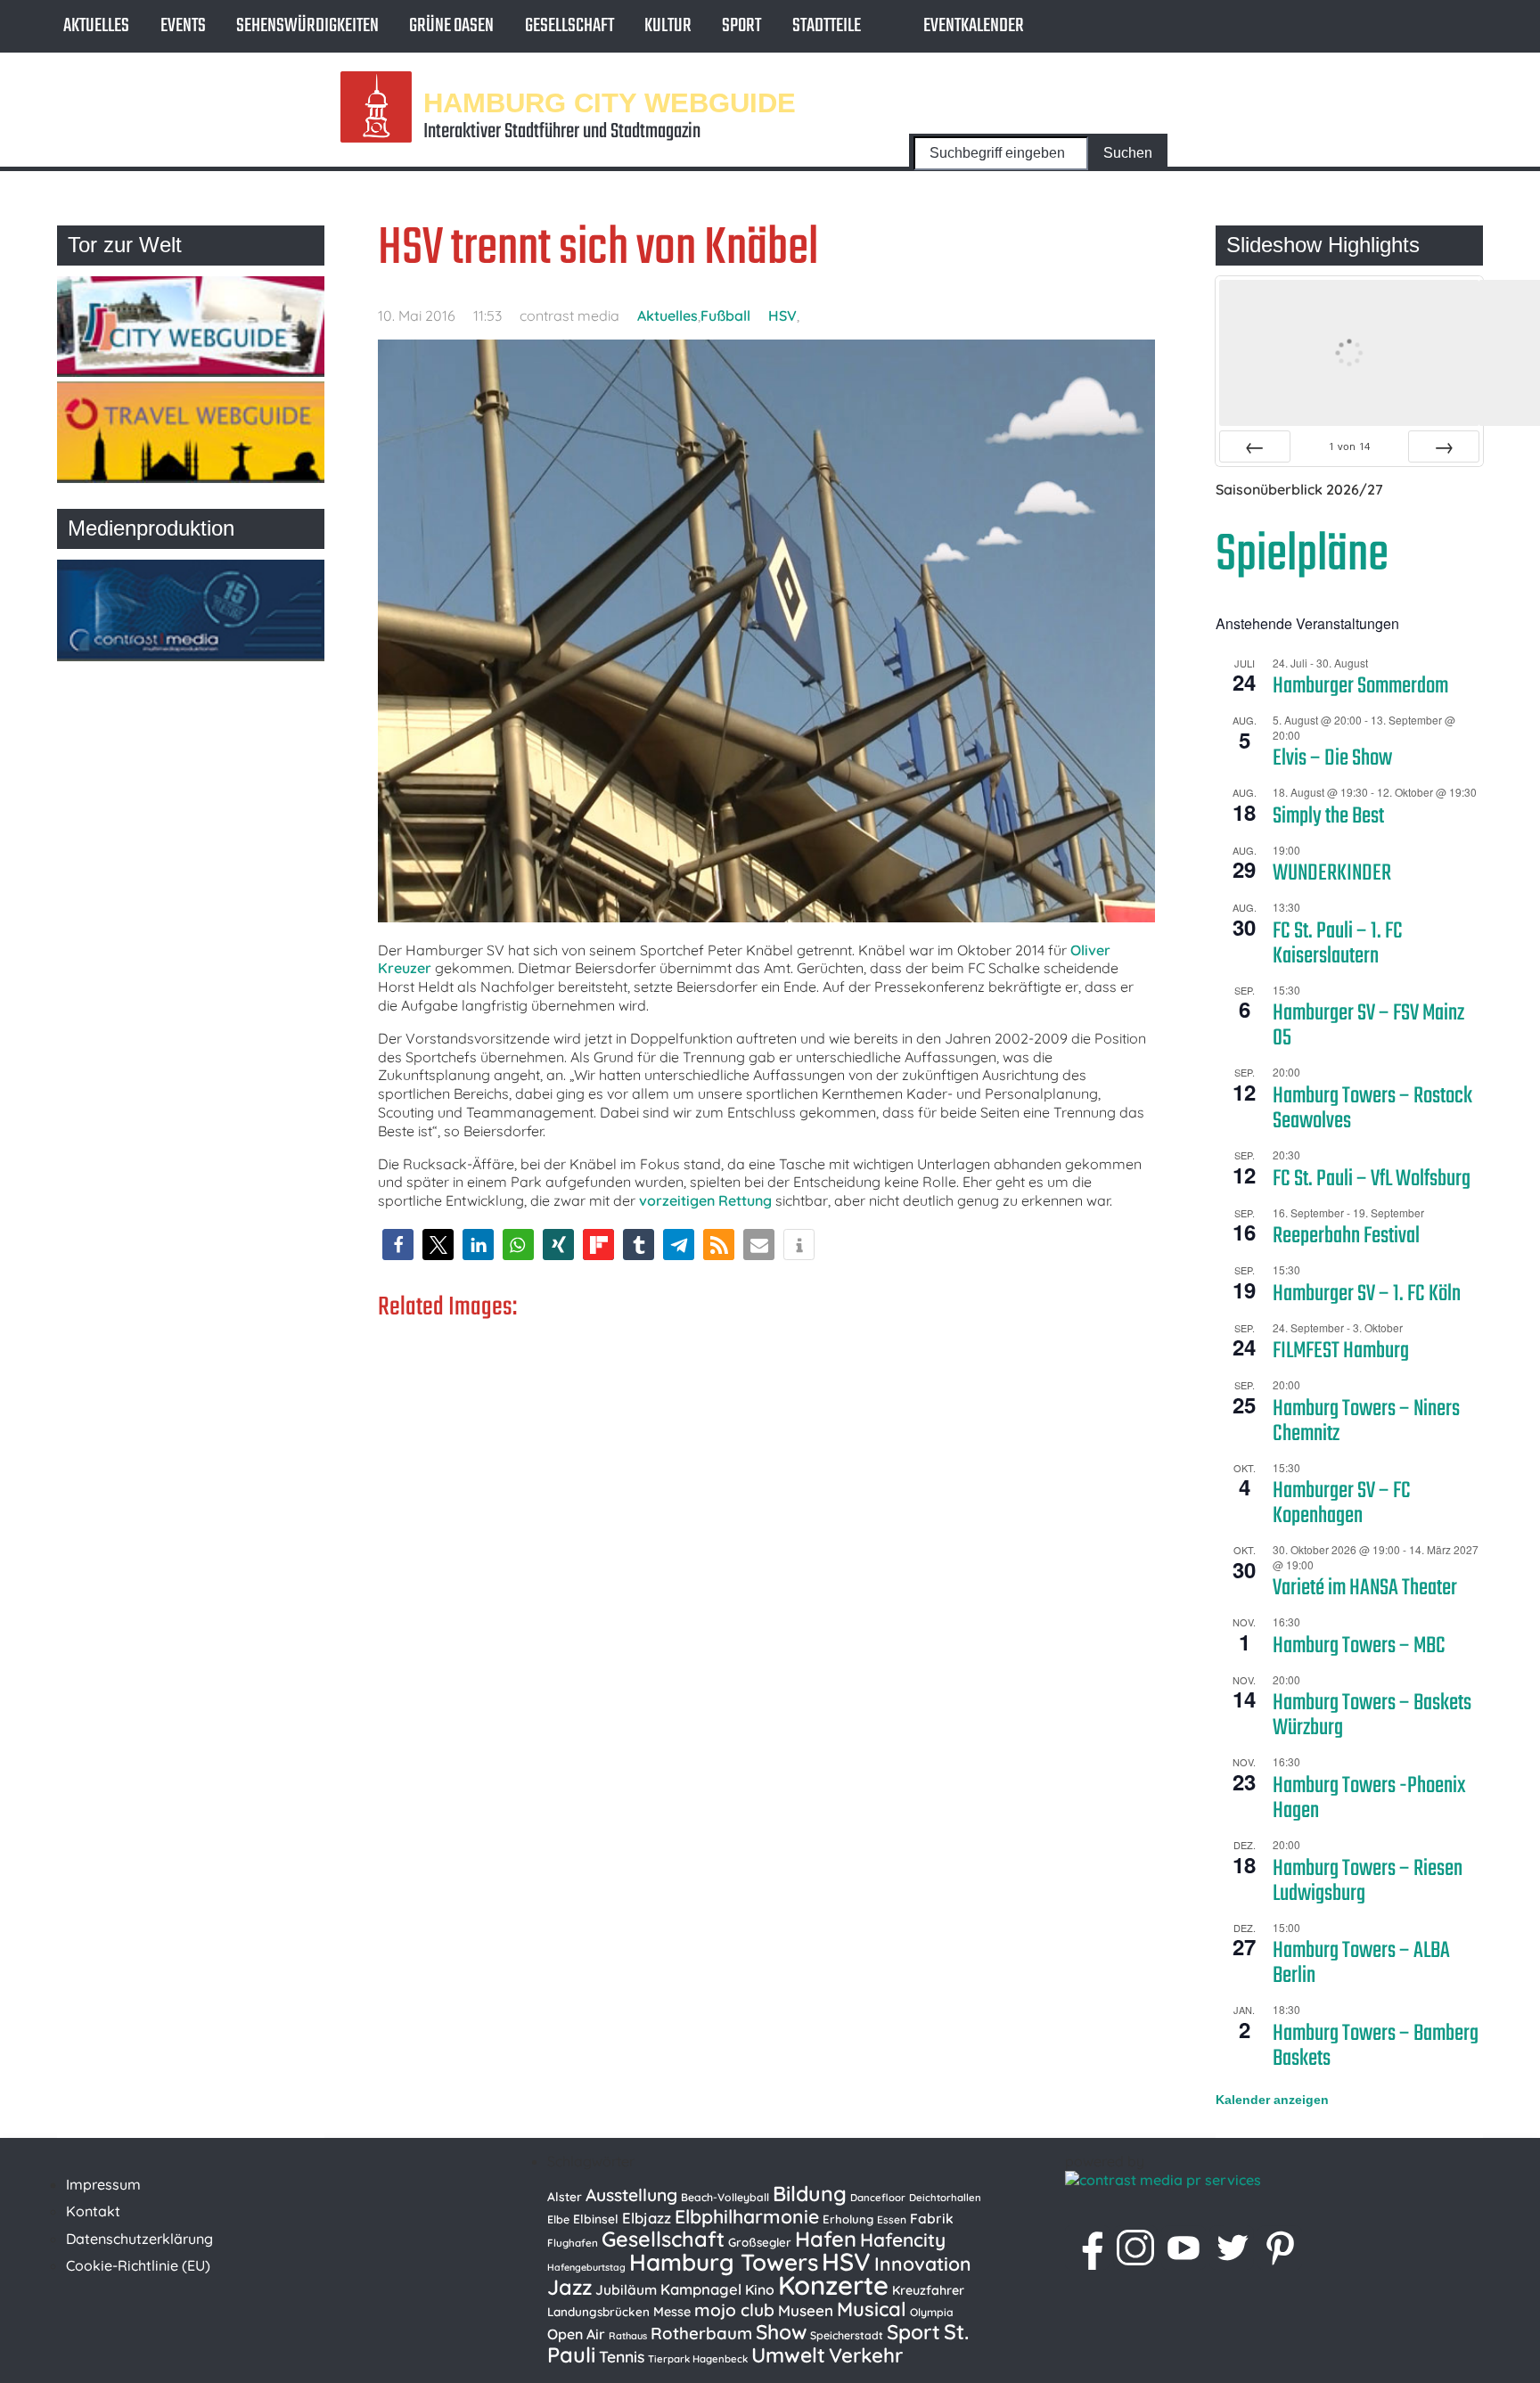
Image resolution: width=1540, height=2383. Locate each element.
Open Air (576, 2334)
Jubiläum (626, 2289)
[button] (398, 1245)
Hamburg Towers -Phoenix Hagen (1369, 1798)
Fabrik (932, 2218)
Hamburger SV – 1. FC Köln (1367, 1294)
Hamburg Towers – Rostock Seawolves (1372, 1109)
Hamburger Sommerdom (1360, 686)
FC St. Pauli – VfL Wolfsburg (1372, 1179)
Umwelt (788, 2355)
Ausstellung (631, 2195)
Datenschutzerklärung (139, 2239)
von (1349, 446)
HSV (782, 315)
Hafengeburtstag (586, 2267)
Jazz (569, 2287)
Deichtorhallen (945, 2198)
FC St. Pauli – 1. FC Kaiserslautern (1338, 944)
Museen (806, 2310)
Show (781, 2332)
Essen (892, 2219)
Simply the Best (1328, 816)
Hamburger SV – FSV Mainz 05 (1368, 1026)
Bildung (810, 2194)
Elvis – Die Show (1332, 758)
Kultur (668, 26)
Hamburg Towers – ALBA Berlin (1361, 1963)
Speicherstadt (847, 2335)
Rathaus (628, 2336)
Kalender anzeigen (1272, 2100)
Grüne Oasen (451, 26)
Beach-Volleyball (725, 2197)
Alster (565, 2196)
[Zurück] (1255, 446)
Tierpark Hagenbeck (698, 2359)
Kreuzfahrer (928, 2290)
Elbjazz (647, 2218)
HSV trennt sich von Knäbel (598, 249)
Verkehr (866, 2355)
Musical (872, 2309)
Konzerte (833, 2285)
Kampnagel (701, 2289)
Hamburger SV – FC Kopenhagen (1342, 1503)
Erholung (848, 2219)
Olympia (932, 2312)
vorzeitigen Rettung (705, 1200)
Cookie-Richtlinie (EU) (138, 2265)
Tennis (622, 2356)
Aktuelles (96, 26)
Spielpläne (1302, 556)
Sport (741, 26)
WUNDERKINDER (1332, 873)
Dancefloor (878, 2198)
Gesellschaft (569, 26)
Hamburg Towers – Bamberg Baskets (1376, 2046)
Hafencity (903, 2240)
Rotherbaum (701, 2333)
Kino (760, 2289)
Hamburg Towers (724, 2262)
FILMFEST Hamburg (1341, 1351)
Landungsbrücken (598, 2312)
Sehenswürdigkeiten (307, 26)
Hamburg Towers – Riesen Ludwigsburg (1368, 1881)
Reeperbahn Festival (1346, 1236)
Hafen (826, 2239)
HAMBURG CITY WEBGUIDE (610, 102)
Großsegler (760, 2242)
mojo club (734, 2310)
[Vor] (1444, 446)
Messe (672, 2312)
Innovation (923, 2264)
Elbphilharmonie (747, 2216)
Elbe (558, 2219)
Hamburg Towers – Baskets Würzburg (1372, 1716)
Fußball (725, 315)
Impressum (103, 2184)
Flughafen (573, 2243)
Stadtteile (827, 26)
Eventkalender (974, 26)
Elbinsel (596, 2219)
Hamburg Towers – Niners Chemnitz (1366, 1421)
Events (183, 26)
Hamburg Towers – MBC (1359, 1646)
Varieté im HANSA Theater (1365, 1588)
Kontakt (93, 2211)
